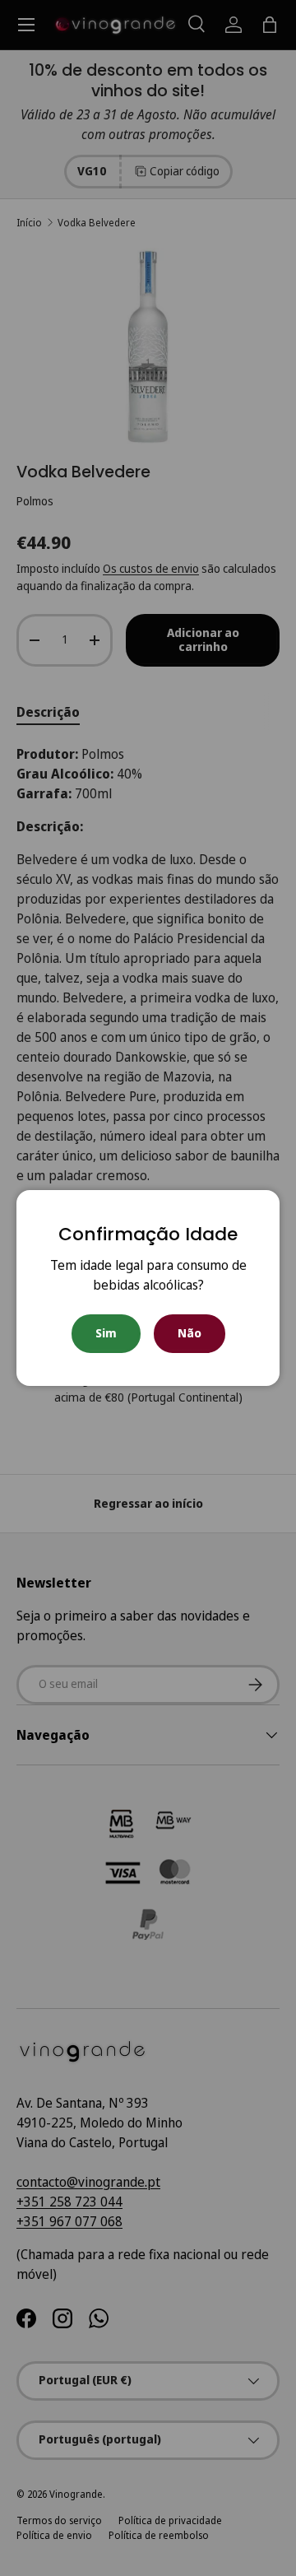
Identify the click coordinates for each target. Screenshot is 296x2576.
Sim (106, 1333)
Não (190, 1333)
